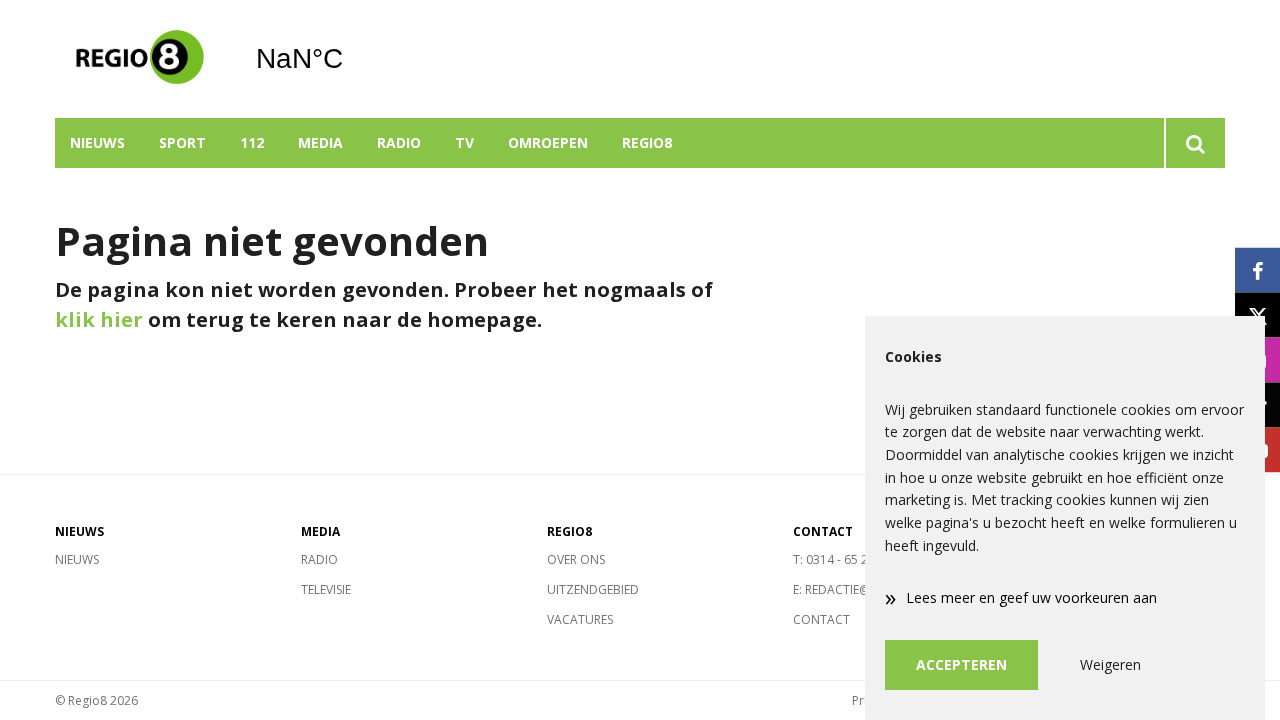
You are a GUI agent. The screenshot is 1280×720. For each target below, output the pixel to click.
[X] (1257, 315)
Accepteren (961, 664)
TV (464, 142)
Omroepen (548, 142)
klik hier (99, 319)
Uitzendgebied (593, 589)
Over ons (576, 559)
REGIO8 (647, 142)
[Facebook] (1257, 270)
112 (252, 142)
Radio (399, 142)
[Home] (140, 59)
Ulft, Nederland (350, 59)
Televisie (326, 589)
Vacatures (580, 619)
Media (320, 142)
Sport (182, 142)
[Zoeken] (1194, 143)
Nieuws (97, 142)
